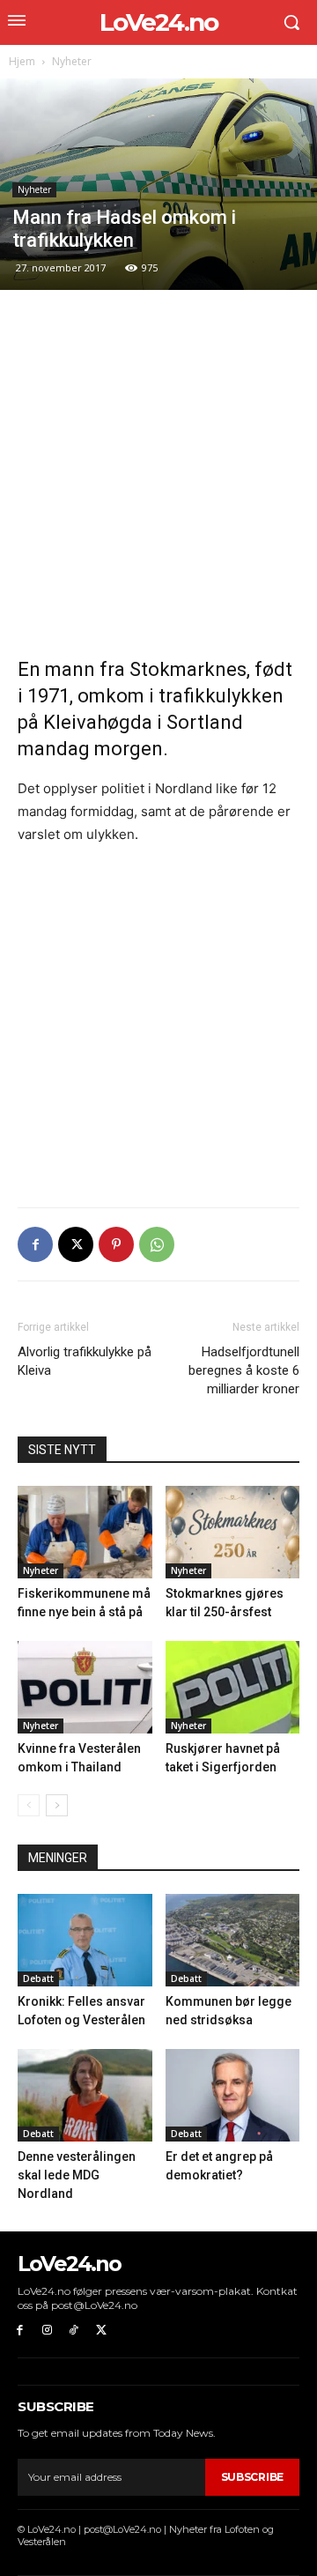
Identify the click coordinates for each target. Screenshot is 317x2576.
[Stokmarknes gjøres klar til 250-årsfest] (233, 1532)
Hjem (22, 61)
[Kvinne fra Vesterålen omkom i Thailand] (85, 1687)
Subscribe (252, 2477)
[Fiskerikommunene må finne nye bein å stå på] (85, 1532)
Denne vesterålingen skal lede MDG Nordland (77, 2175)
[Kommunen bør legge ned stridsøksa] (233, 1940)
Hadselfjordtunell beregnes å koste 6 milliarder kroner (244, 1370)
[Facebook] (35, 1244)
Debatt (38, 1978)
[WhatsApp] (157, 1244)
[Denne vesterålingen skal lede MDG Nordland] (85, 2095)
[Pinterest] (116, 1244)
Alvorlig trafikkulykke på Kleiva (85, 1361)
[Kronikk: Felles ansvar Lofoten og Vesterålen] (85, 1940)
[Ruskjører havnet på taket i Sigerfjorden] (233, 1687)
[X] (76, 1244)
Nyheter (72, 61)
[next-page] (57, 1805)
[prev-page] (29, 1805)
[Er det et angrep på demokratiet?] (233, 2095)
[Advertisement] (158, 474)
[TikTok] (74, 2331)
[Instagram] (47, 2331)
